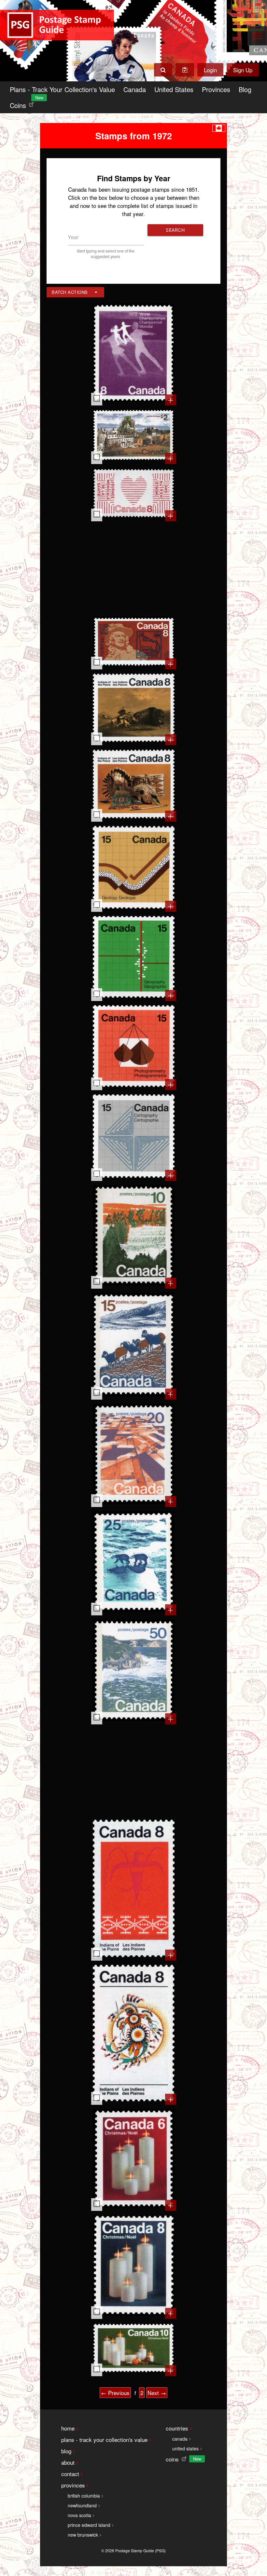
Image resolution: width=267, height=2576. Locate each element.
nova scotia (79, 2515)
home (68, 2428)
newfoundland (82, 2505)
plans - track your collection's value (104, 2439)
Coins (23, 104)
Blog (245, 89)
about (68, 2462)
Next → (157, 2393)
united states (185, 2448)
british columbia (84, 2496)
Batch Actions (70, 292)
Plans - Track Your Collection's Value (62, 89)
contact (70, 2474)
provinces (73, 2485)
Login (210, 70)
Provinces (216, 89)
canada (180, 2439)
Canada (135, 89)
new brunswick (83, 2535)
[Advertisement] (134, 568)
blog (66, 2451)
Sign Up (243, 70)
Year (73, 237)
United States (174, 89)
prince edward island (89, 2525)
